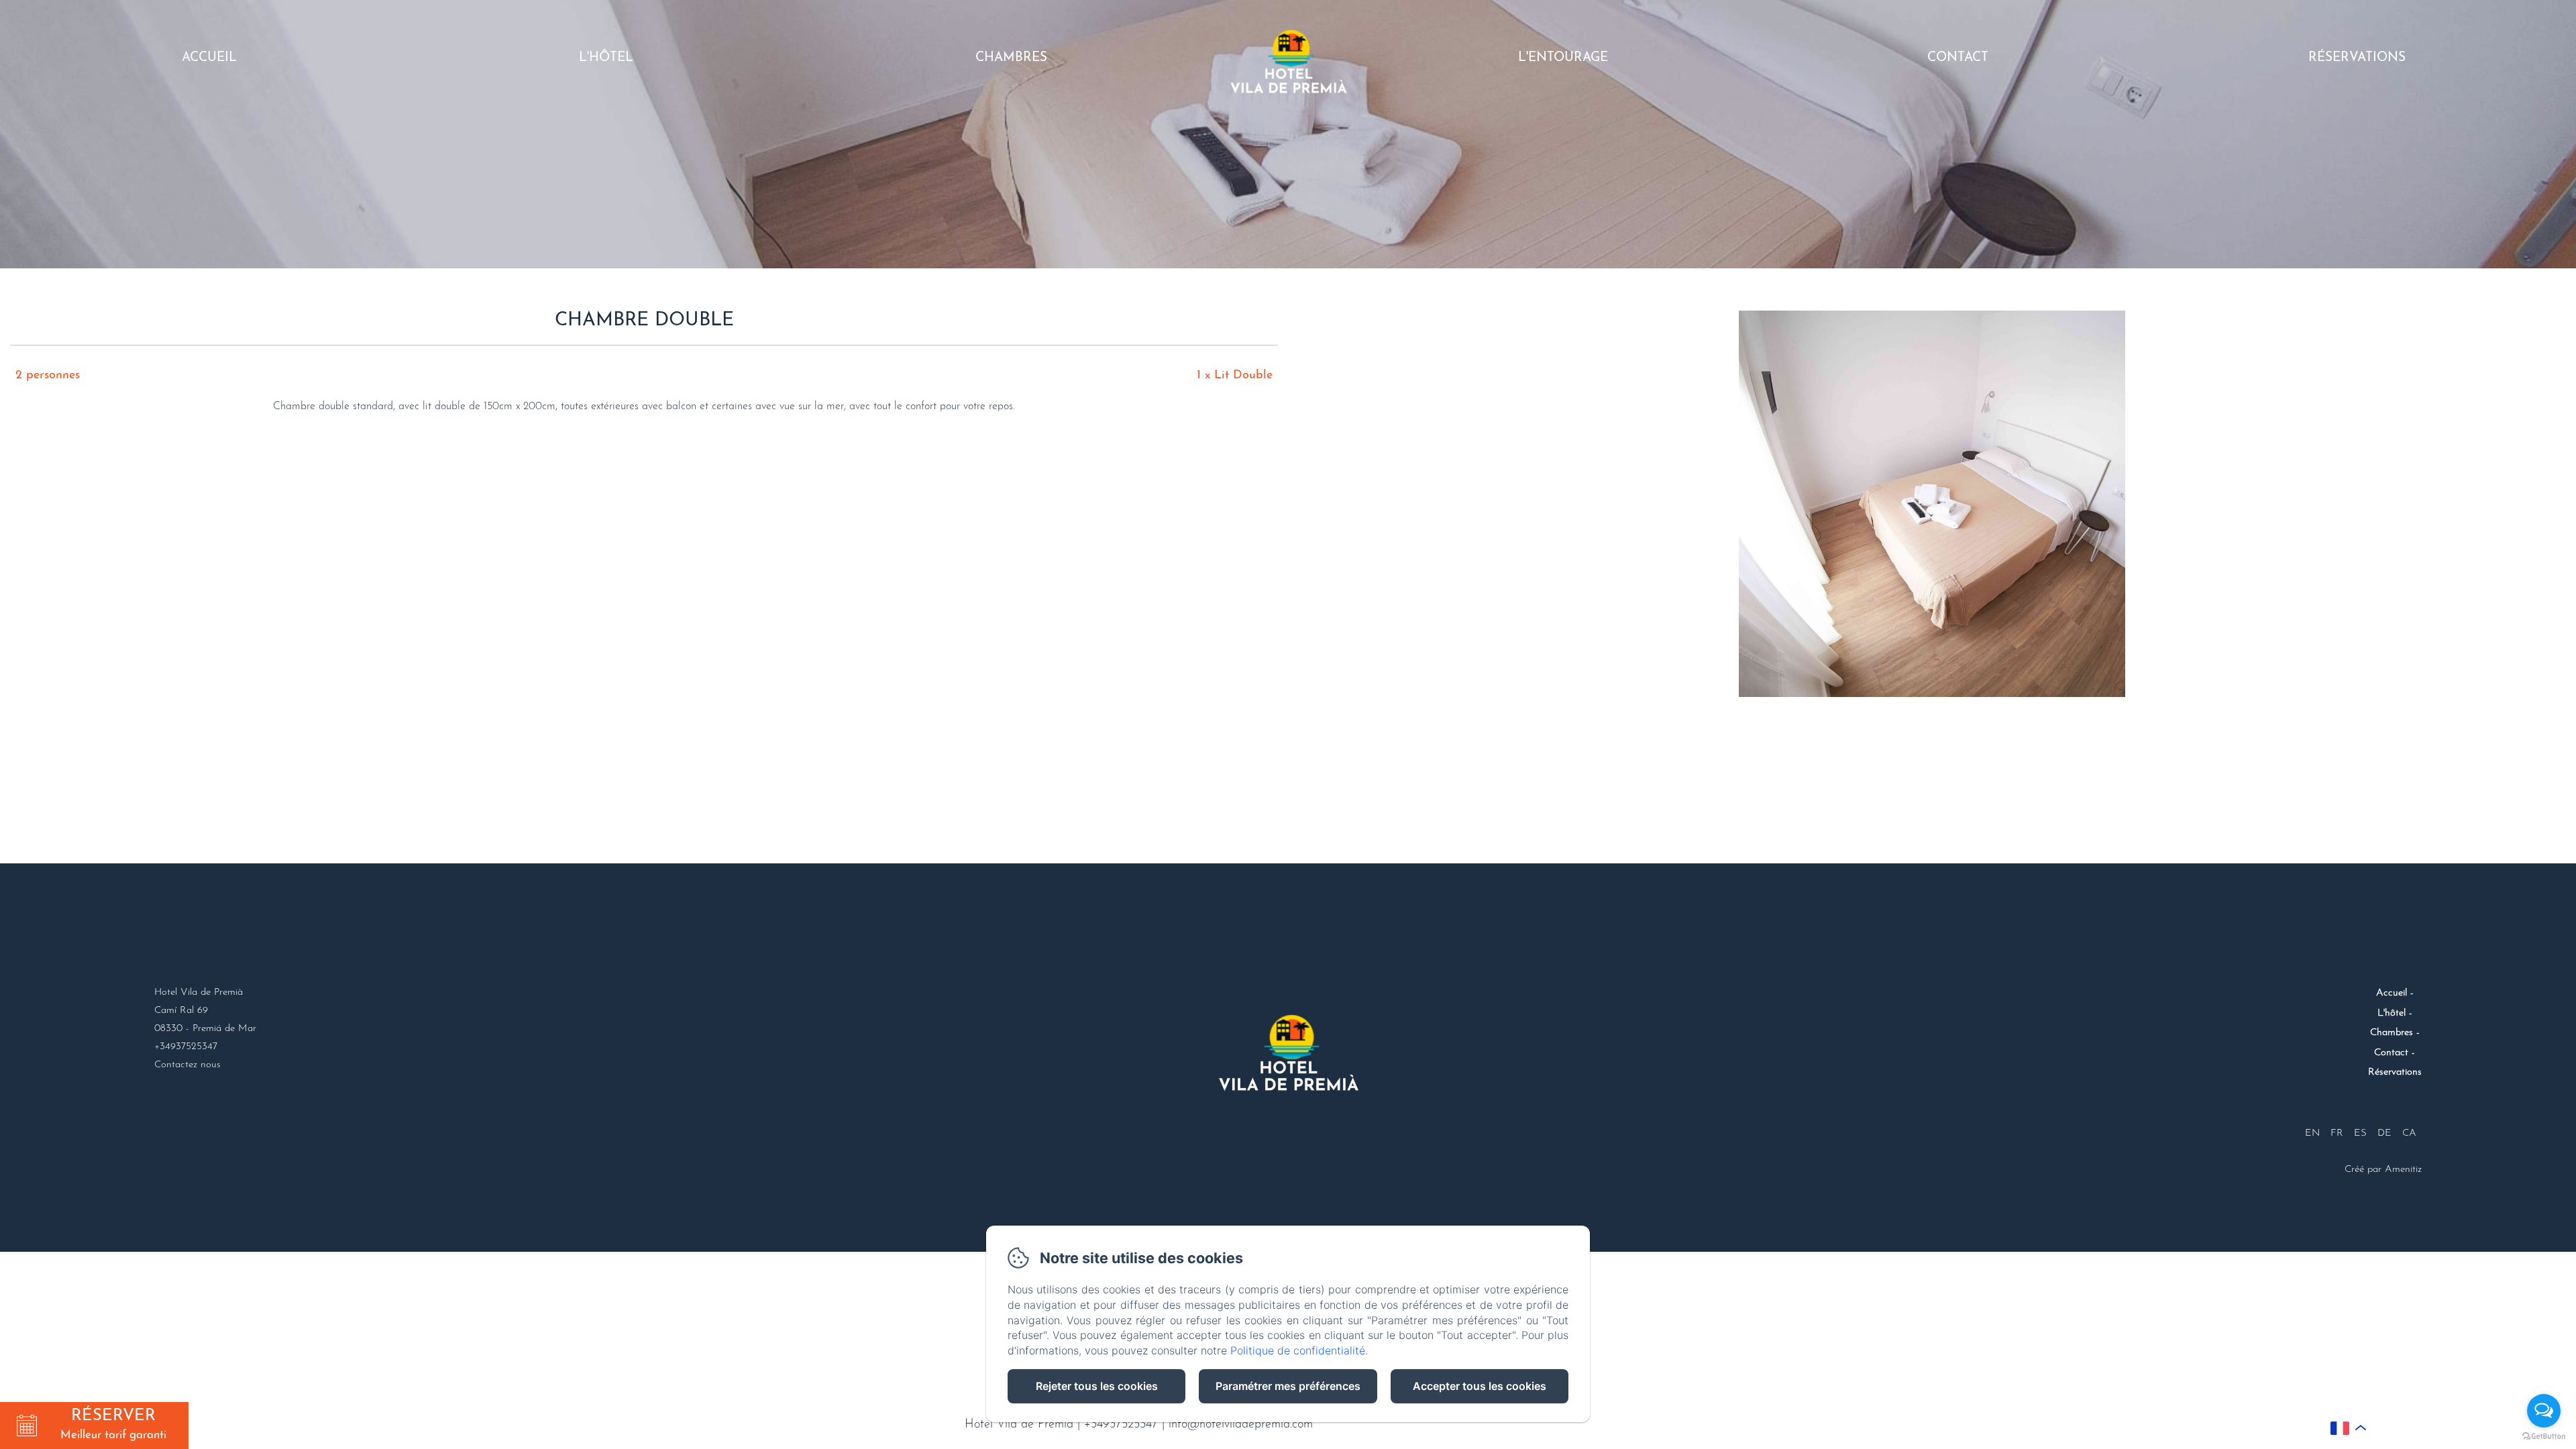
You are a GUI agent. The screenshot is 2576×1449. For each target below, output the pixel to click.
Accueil (209, 58)
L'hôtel (606, 58)
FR (2337, 1133)
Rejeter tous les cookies (1097, 1386)
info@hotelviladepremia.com (1241, 1425)
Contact (1958, 58)
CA (2409, 1133)
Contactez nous (187, 1065)
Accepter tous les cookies (1480, 1386)
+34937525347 (1121, 1425)
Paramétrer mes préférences (1288, 1386)
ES (2360, 1133)
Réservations (2357, 58)
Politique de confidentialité (1298, 1350)
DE (2384, 1133)
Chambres (1011, 58)
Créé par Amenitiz (2383, 1170)
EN (2312, 1133)
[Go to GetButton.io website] (2544, 1436)
